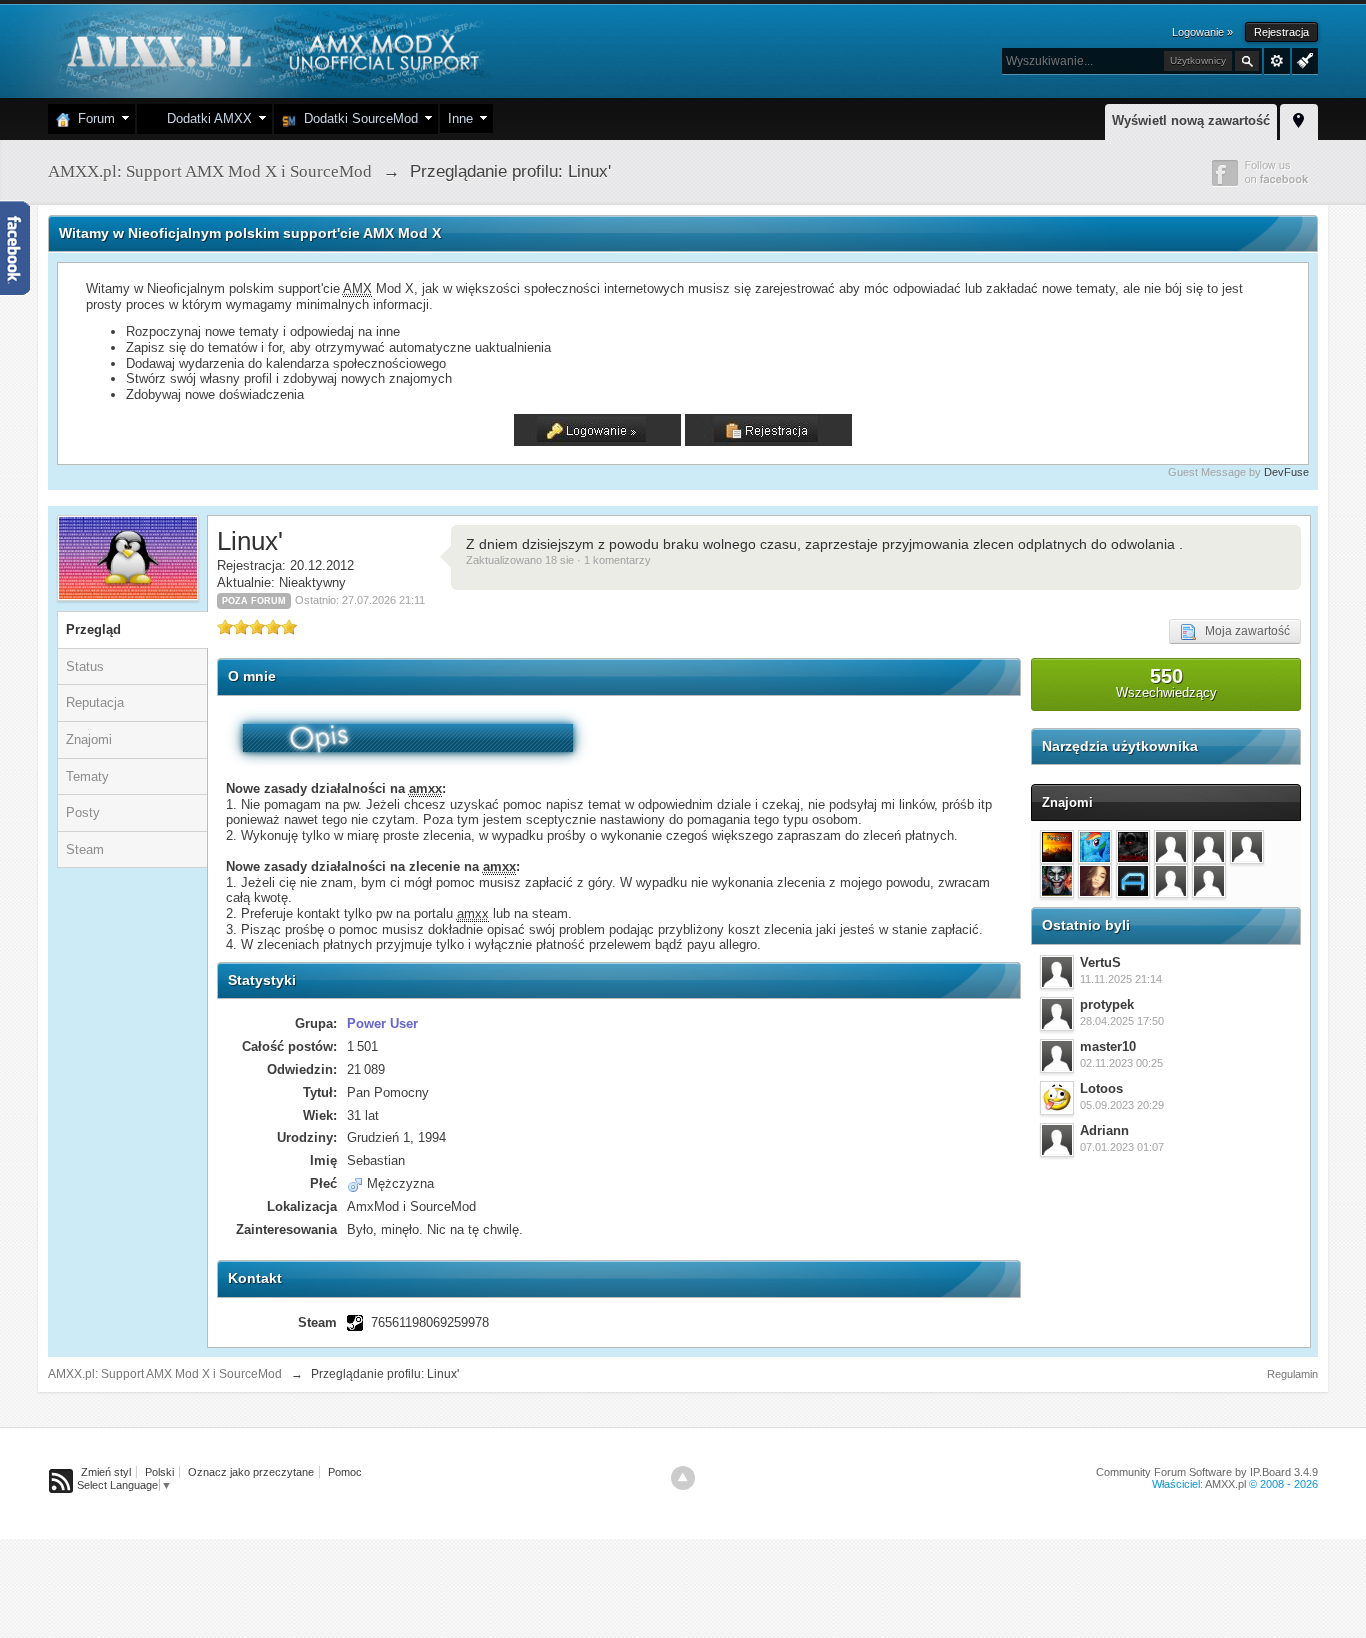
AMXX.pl (1225, 1484)
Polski (159, 1472)
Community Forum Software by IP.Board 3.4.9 (1207, 1472)
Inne (460, 118)
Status (85, 666)
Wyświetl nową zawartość (1191, 120)
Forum (92, 118)
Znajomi (89, 739)
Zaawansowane (1277, 61)
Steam (85, 849)
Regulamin (1292, 1374)
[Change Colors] (1302, 59)
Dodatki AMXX (205, 118)
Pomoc (345, 1472)
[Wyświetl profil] (1057, 972)
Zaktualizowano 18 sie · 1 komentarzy (558, 560)
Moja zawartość (1243, 631)
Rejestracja (1281, 32)
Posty (83, 812)
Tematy (87, 776)
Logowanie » (1202, 32)
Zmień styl (106, 1472)
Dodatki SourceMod (357, 118)
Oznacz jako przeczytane (251, 1472)
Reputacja (95, 702)
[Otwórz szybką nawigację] (1299, 119)
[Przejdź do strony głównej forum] (270, 49)
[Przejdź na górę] (683, 1478)
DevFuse (1286, 472)
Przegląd (93, 629)
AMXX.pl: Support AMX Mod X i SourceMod (165, 1374)
